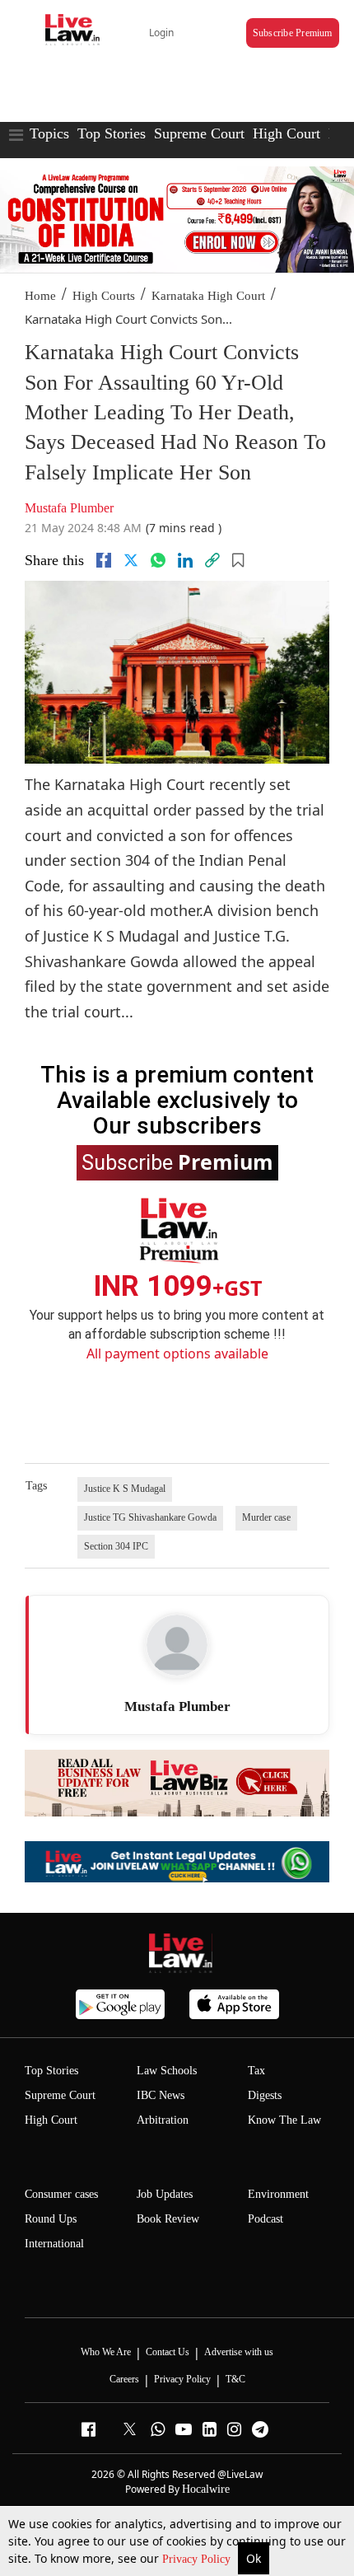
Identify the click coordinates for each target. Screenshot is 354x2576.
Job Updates (165, 2194)
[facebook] (104, 560)
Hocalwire (206, 2489)
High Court (286, 133)
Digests (265, 2095)
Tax (256, 2071)
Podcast (265, 2219)
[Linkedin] (185, 560)
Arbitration (163, 2120)
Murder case (266, 1517)
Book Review (168, 2219)
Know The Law (284, 2120)
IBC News (161, 2095)
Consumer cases (61, 2194)
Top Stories (112, 133)
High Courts (104, 296)
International (54, 2244)
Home (40, 296)
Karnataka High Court (208, 296)
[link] (212, 560)
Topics (49, 133)
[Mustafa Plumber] (177, 1645)
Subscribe (177, 1162)
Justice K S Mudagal (125, 1489)
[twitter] (131, 560)
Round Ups (51, 2219)
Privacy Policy (198, 2559)
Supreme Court (199, 133)
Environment (278, 2194)
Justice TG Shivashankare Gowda (150, 1517)
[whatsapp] (158, 560)
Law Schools (167, 2071)
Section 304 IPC (116, 1546)
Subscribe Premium (293, 33)
